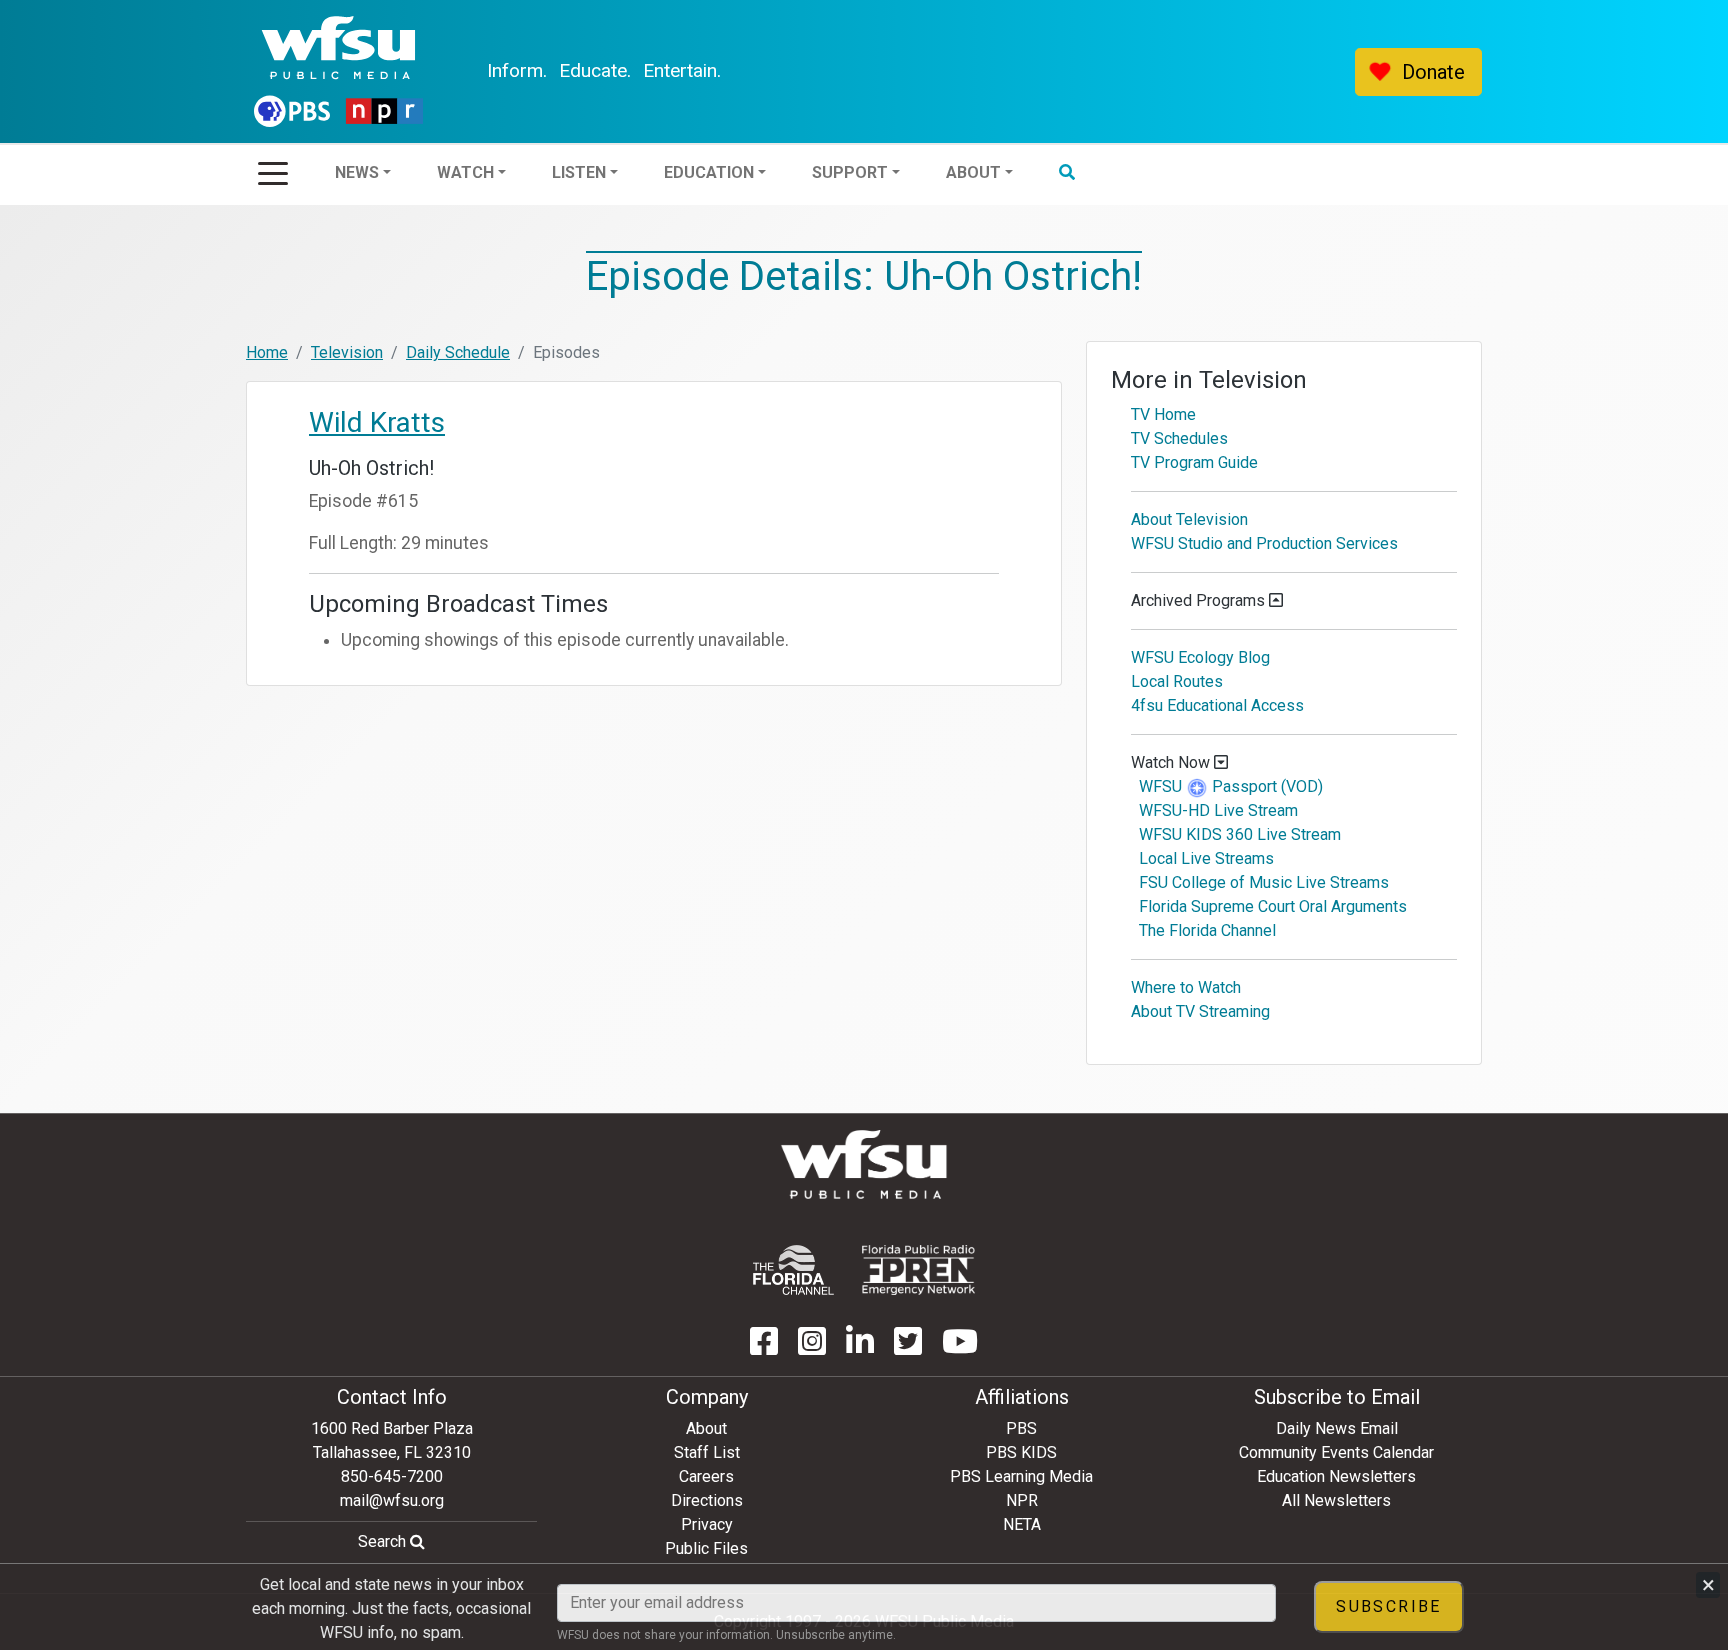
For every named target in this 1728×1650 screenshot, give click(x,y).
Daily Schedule (458, 352)
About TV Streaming (1200, 1011)
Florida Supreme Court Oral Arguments (1273, 906)
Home (267, 352)
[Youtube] (960, 1347)
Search (384, 1541)
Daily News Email (1337, 1428)
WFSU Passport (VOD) (1231, 786)
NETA (1022, 1524)
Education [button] (763, 71)
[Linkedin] (860, 1347)
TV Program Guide (1194, 462)
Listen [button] (633, 71)
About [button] (1027, 71)
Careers (706, 1476)
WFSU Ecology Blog (1200, 657)
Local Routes (1177, 681)
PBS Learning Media (1021, 1476)
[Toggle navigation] (273, 167)
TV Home (1163, 414)
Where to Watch (1186, 987)
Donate (1433, 72)
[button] (1121, 72)
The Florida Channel (1207, 930)
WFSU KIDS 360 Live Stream (1240, 834)
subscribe (1389, 1606)
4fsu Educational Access (1217, 705)
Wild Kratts (377, 422)
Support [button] (904, 71)
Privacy (707, 1524)
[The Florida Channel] (793, 1270)
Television (347, 352)
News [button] (411, 71)
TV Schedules (1179, 438)
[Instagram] (812, 1347)
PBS (1021, 1428)
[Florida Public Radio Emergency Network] (918, 1270)
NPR (1022, 1500)
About (706, 1428)
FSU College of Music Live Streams (1264, 882)
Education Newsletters (1336, 1476)
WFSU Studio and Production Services (1264, 543)
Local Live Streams (1206, 858)
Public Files (706, 1548)
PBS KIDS (1021, 1452)
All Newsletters (1336, 1500)
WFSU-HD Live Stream (1218, 810)
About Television (1189, 519)
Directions (707, 1500)
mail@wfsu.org (392, 1500)
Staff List (707, 1452)
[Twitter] (908, 1347)
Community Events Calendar (1336, 1452)
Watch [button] (519, 71)
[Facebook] (764, 1347)
